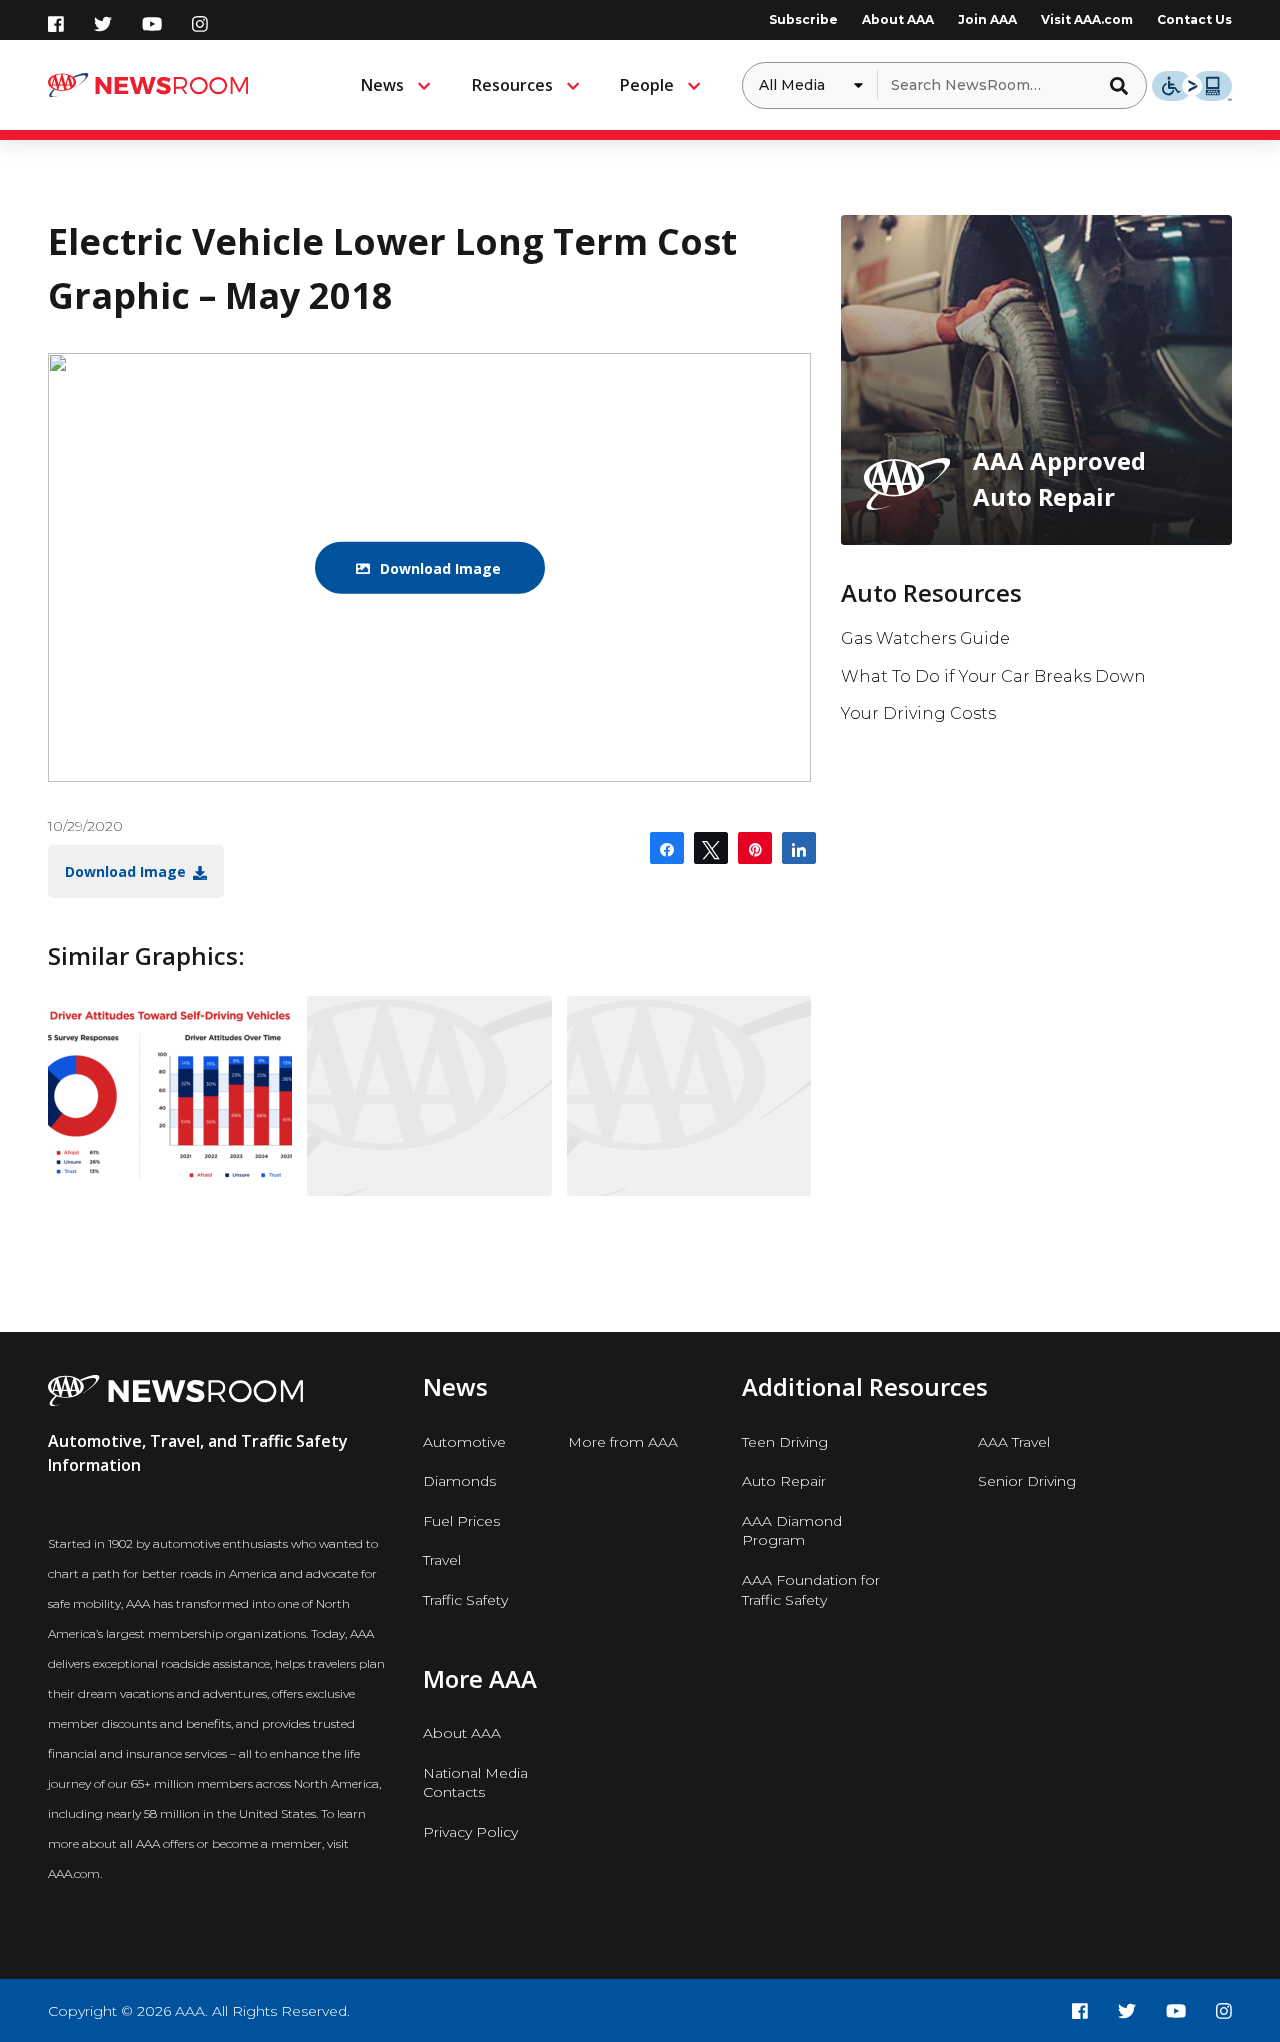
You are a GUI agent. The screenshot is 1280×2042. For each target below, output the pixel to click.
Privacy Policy (470, 1832)
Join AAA (987, 19)
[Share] (667, 848)
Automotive (464, 1442)
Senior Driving (1027, 1481)
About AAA (898, 19)
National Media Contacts (475, 1783)
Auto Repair (784, 1481)
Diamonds (459, 1481)
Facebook (56, 24)
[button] (1125, 85)
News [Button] (382, 85)
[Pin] (755, 848)
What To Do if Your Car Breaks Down (993, 676)
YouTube (152, 24)
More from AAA (623, 1442)
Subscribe (803, 19)
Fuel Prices (461, 1521)
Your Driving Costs (918, 713)
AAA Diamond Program (792, 1531)
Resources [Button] (512, 85)
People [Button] (647, 85)
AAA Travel (1014, 1442)
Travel (442, 1560)
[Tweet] (711, 848)
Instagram (200, 24)
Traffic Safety (465, 1600)
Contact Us (1194, 19)
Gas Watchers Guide (925, 638)
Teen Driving (785, 1442)
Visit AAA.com (1087, 19)
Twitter (103, 24)
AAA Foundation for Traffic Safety (811, 1590)
